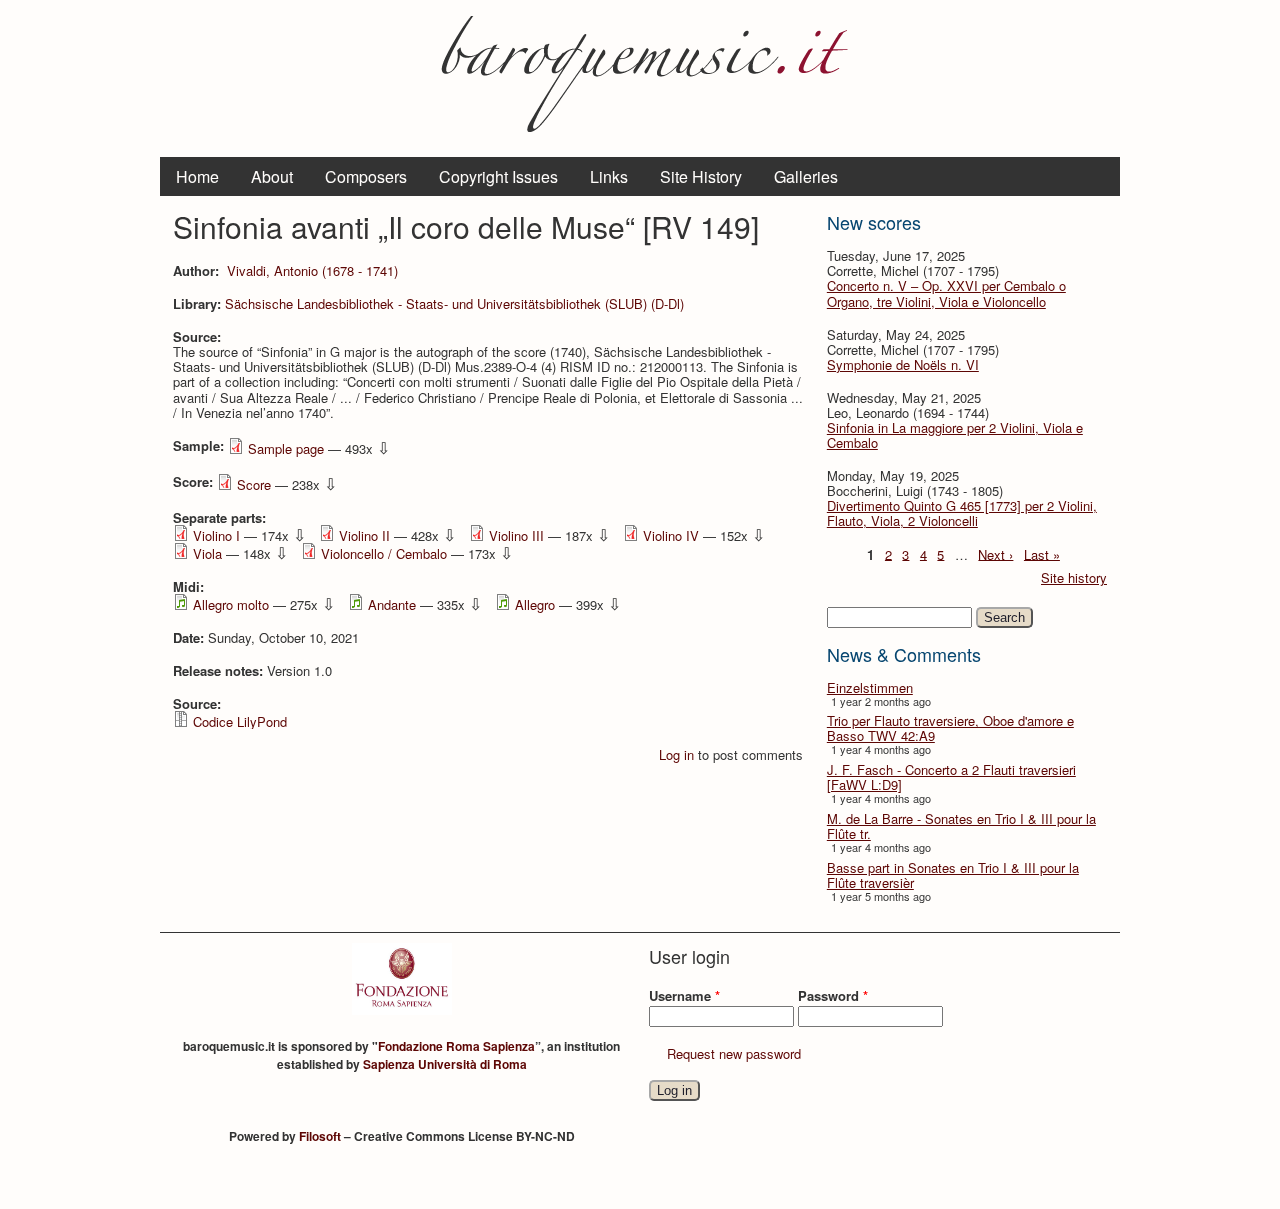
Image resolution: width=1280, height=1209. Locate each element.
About (272, 176)
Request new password (734, 1053)
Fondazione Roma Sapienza (456, 1046)
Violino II (364, 535)
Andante (392, 604)
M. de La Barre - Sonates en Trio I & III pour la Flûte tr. (961, 826)
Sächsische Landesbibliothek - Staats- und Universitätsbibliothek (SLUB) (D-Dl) (454, 303)
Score (254, 484)
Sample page (286, 448)
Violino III (516, 535)
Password (833, 995)
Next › (995, 553)
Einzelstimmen (870, 687)
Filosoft (320, 1136)
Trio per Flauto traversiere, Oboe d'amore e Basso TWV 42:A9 (950, 728)
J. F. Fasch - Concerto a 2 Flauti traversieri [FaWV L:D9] (951, 777)
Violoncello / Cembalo (384, 553)
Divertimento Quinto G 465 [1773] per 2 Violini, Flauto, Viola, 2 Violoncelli (962, 513)
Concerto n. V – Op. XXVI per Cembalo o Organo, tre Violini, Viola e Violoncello (946, 293)
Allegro (535, 604)
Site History (701, 176)
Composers (366, 176)
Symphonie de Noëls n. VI (903, 364)
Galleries (806, 176)
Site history (1074, 577)
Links (609, 176)
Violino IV (671, 535)
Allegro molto (231, 604)
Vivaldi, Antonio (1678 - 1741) (312, 270)
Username (684, 995)
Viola (207, 553)
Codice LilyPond (240, 721)
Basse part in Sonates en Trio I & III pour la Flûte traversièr (953, 875)
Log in (676, 754)
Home (197, 176)
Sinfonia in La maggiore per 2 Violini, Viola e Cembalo (955, 435)
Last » (1042, 553)
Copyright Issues (498, 176)
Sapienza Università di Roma (445, 1064)
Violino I (216, 535)
